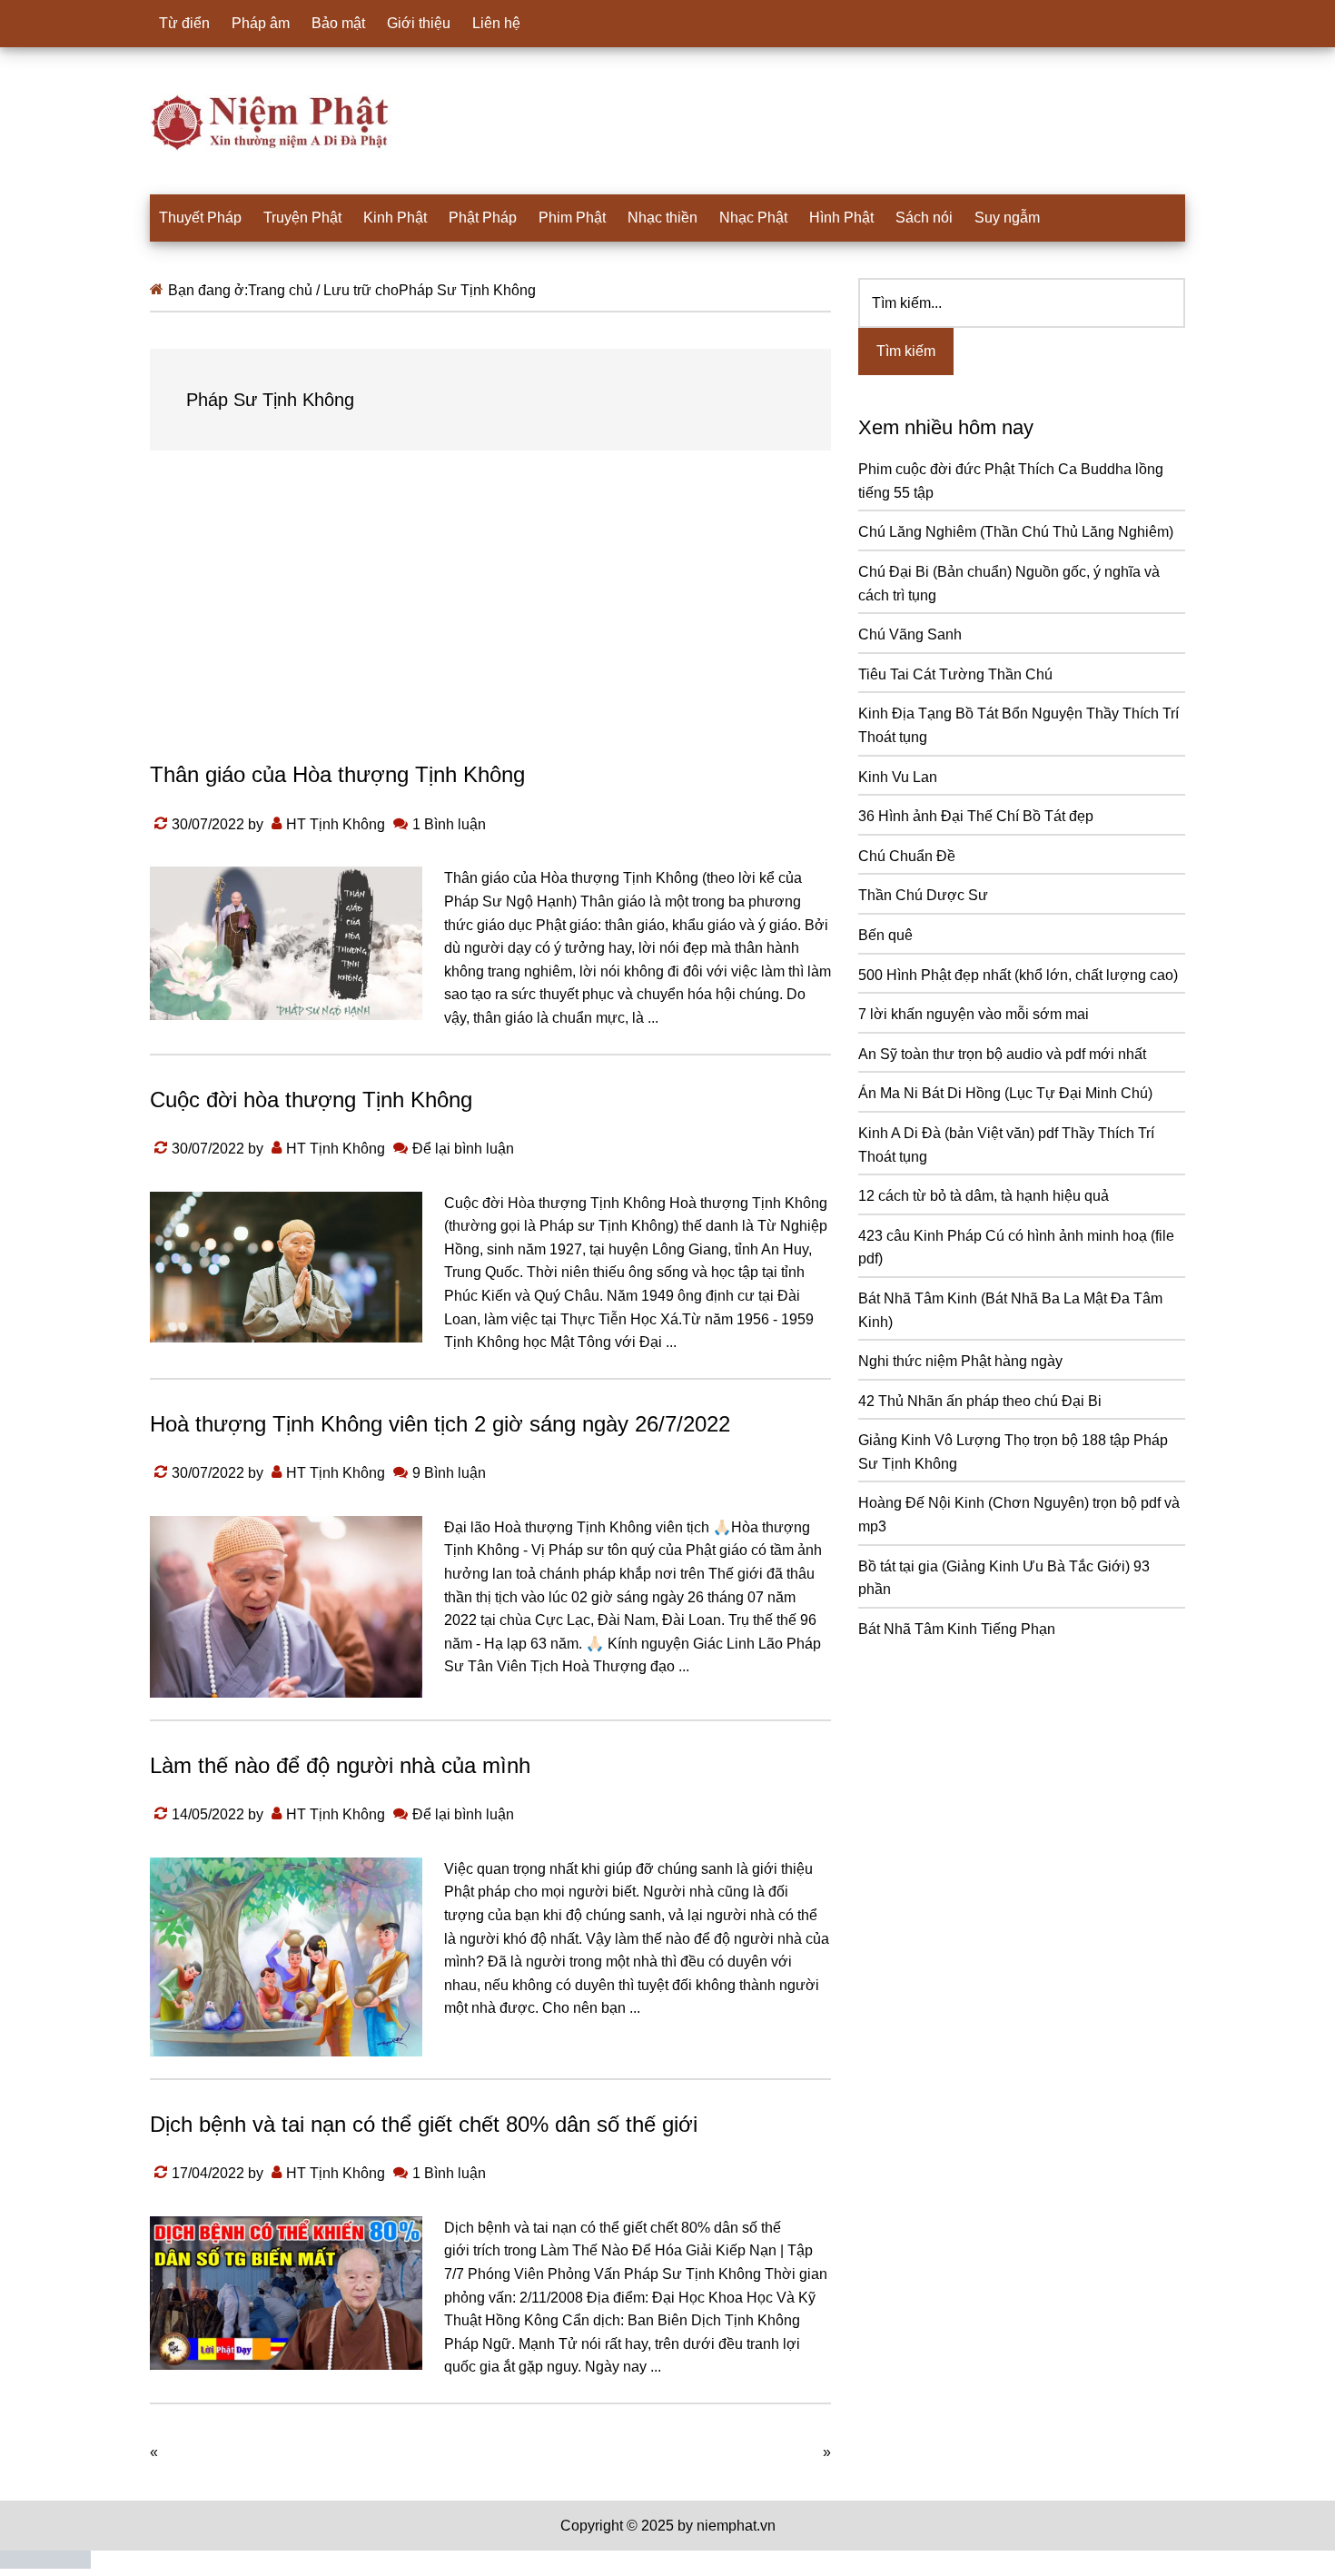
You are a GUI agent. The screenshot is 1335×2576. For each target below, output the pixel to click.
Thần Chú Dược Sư (923, 895)
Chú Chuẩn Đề (907, 856)
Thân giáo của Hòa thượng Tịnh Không (337, 774)
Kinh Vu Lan (898, 777)
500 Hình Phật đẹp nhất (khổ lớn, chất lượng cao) (1018, 975)
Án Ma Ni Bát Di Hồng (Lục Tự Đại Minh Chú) (1005, 1093)
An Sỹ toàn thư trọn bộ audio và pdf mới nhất (1002, 1054)
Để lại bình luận (463, 1149)
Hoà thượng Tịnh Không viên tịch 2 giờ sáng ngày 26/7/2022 (440, 1424)
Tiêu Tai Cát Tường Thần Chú (955, 674)
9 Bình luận (449, 1473)
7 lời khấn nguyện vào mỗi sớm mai (974, 1014)
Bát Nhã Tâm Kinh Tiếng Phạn (957, 1629)
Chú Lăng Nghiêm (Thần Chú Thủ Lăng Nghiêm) (1016, 532)
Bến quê (885, 935)
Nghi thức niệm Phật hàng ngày (960, 1361)
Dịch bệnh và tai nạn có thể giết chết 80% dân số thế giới (424, 2124)
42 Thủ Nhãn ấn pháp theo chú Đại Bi (980, 1401)
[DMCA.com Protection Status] (45, 2564)
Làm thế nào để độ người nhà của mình (340, 1765)
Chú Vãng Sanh (910, 634)
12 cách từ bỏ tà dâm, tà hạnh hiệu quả (984, 1196)
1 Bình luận (449, 824)
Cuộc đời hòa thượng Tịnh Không (311, 1100)
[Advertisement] (490, 623)
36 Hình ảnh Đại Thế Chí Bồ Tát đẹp (976, 816)
